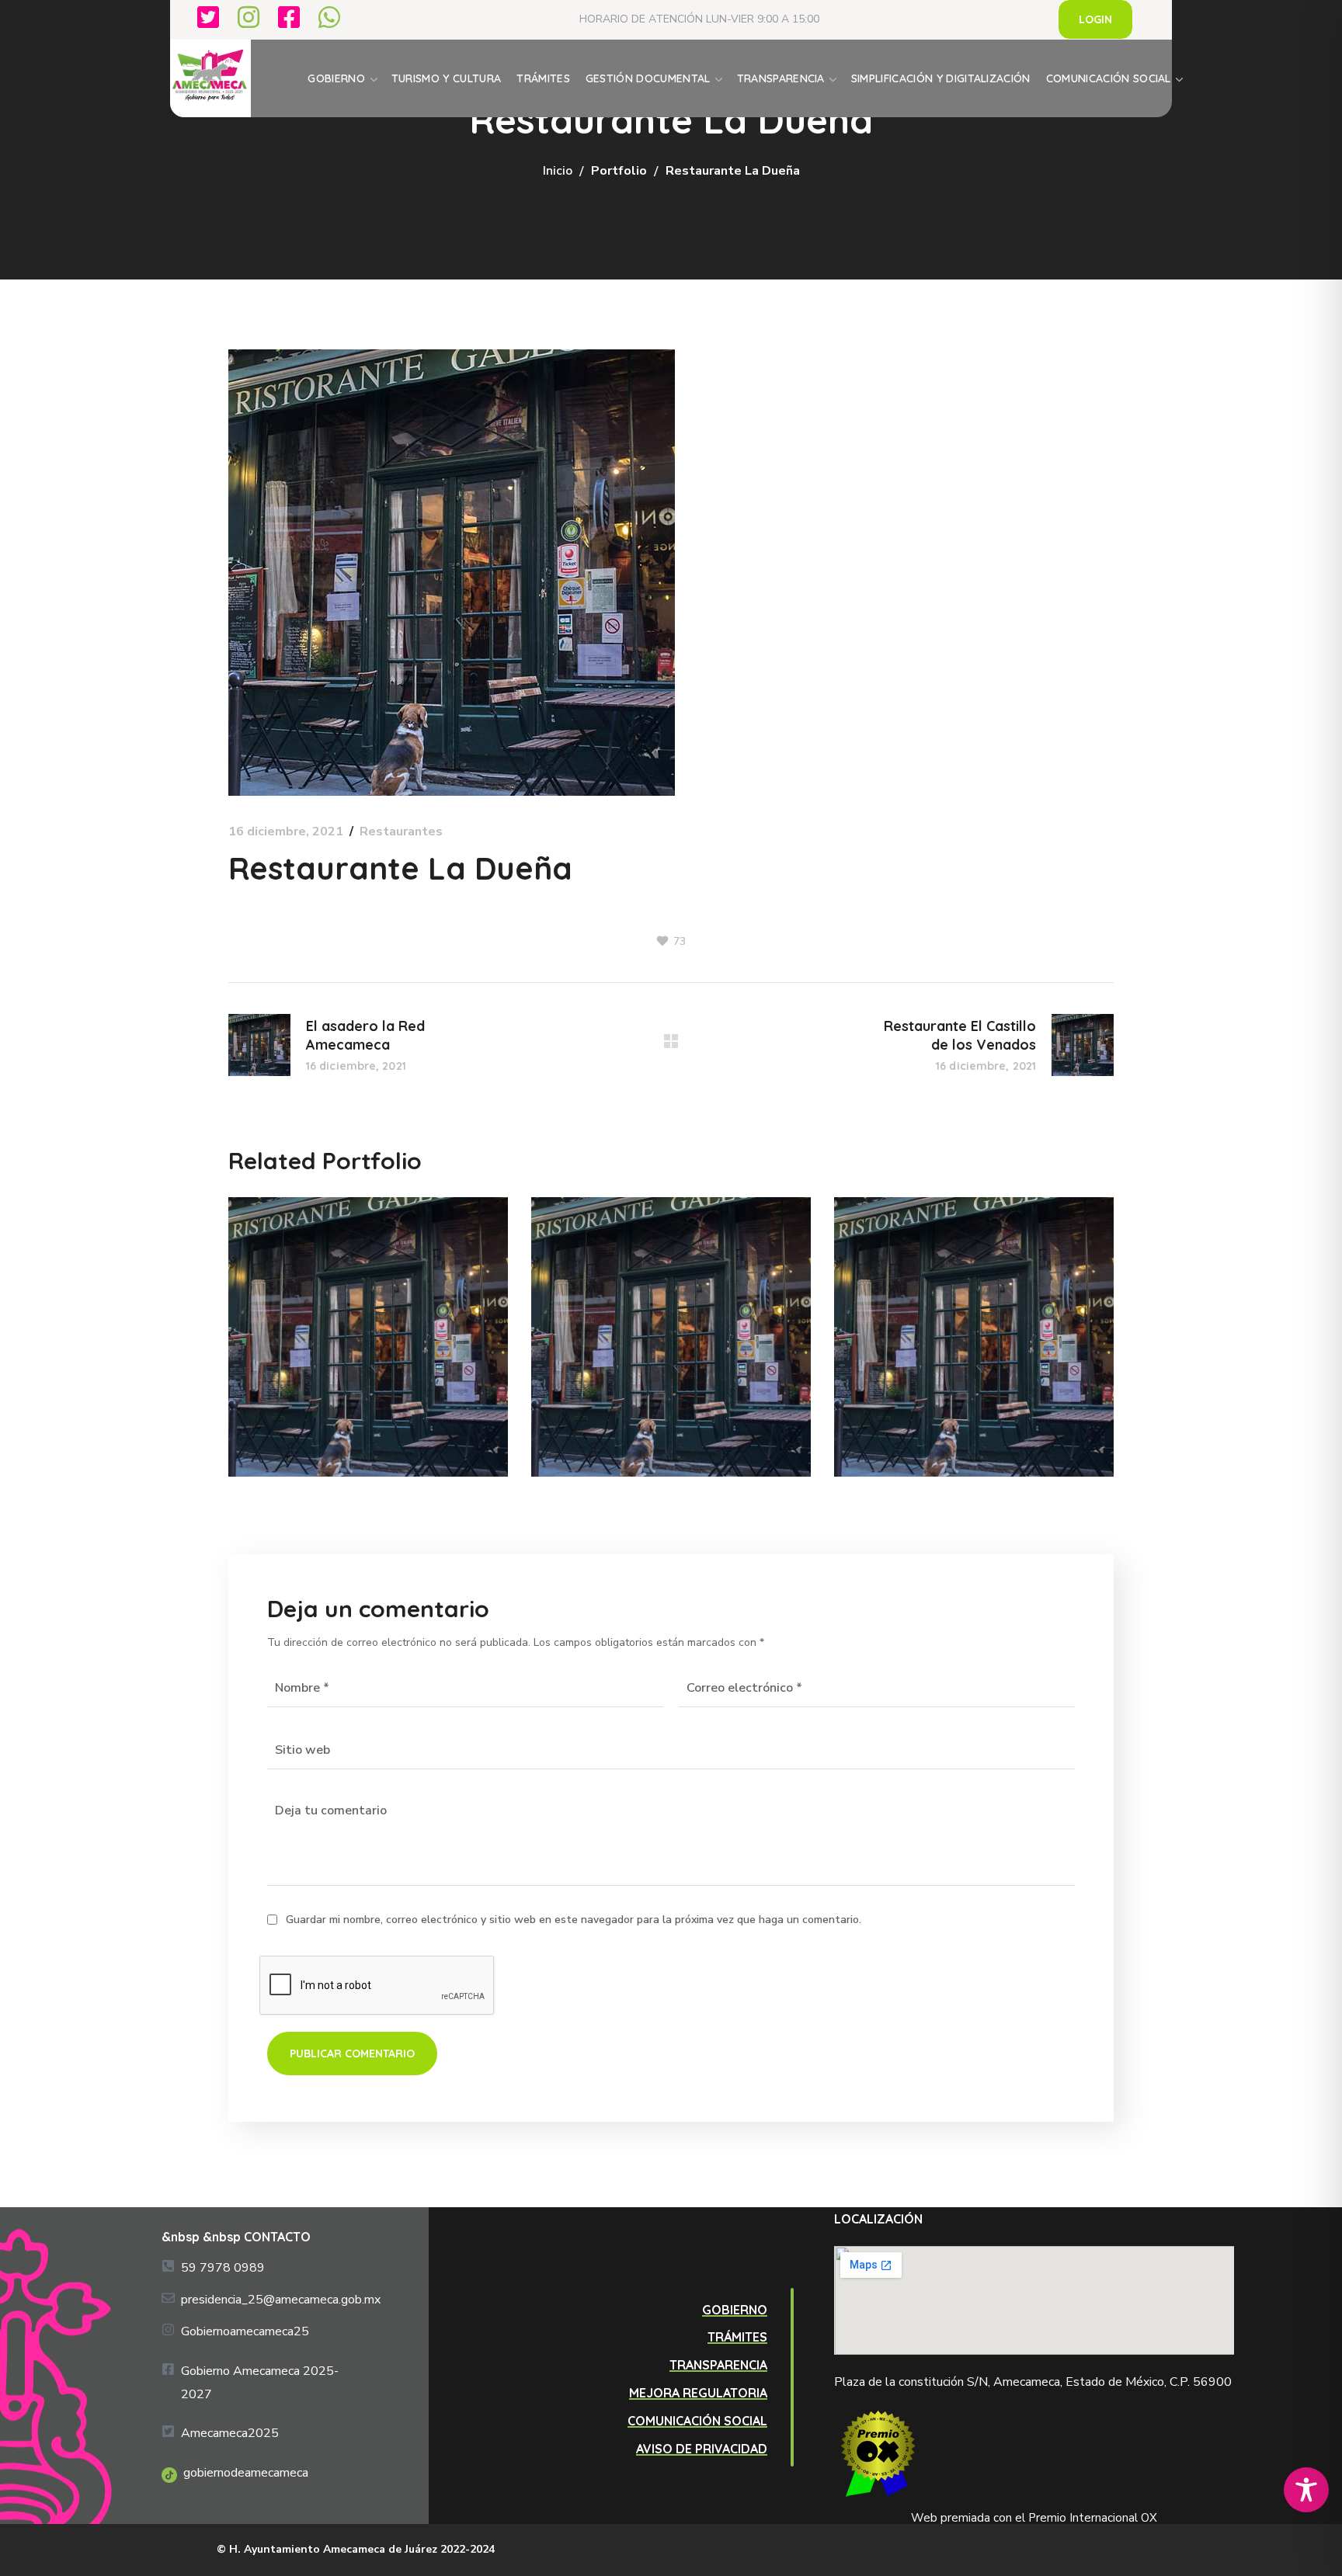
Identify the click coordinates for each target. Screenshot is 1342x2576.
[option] (368, 1349)
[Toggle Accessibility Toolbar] (1306, 2490)
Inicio (558, 171)
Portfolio (619, 171)
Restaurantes (401, 831)
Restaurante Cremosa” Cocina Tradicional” (657, 1324)
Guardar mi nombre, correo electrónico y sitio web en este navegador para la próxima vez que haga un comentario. (574, 1920)
